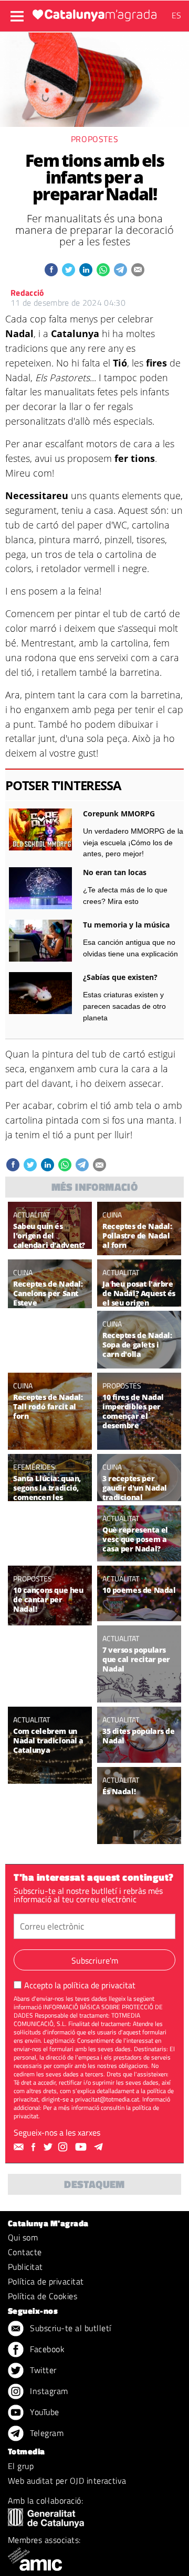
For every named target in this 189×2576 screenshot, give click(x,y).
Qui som (23, 2237)
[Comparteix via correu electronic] (138, 270)
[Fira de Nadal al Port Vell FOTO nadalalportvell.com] (139, 1442)
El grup (21, 2466)
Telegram (46, 2433)
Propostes (95, 139)
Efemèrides (34, 1467)
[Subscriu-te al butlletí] (20, 2147)
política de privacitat (99, 1985)
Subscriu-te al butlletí (70, 2328)
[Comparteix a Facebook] (51, 270)
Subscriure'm (95, 1960)
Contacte (25, 2252)
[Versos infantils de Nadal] (139, 1694)
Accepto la (80, 1985)
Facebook (46, 2349)
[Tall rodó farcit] (50, 1442)
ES (176, 15)
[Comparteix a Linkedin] (86, 270)
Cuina (112, 1215)
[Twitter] (49, 2147)
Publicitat (25, 2267)
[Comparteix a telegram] (120, 270)
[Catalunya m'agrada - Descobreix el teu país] (94, 15)
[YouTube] (82, 2147)
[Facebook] (35, 2147)
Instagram (48, 2391)
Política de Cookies (43, 2296)
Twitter (42, 2370)
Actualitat (31, 1215)
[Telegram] (100, 2147)
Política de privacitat (46, 2281)
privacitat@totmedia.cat (107, 2099)
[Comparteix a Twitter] (69, 270)
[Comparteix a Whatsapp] (103, 270)
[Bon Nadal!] (139, 1836)
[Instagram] (64, 2147)
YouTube (44, 2412)
